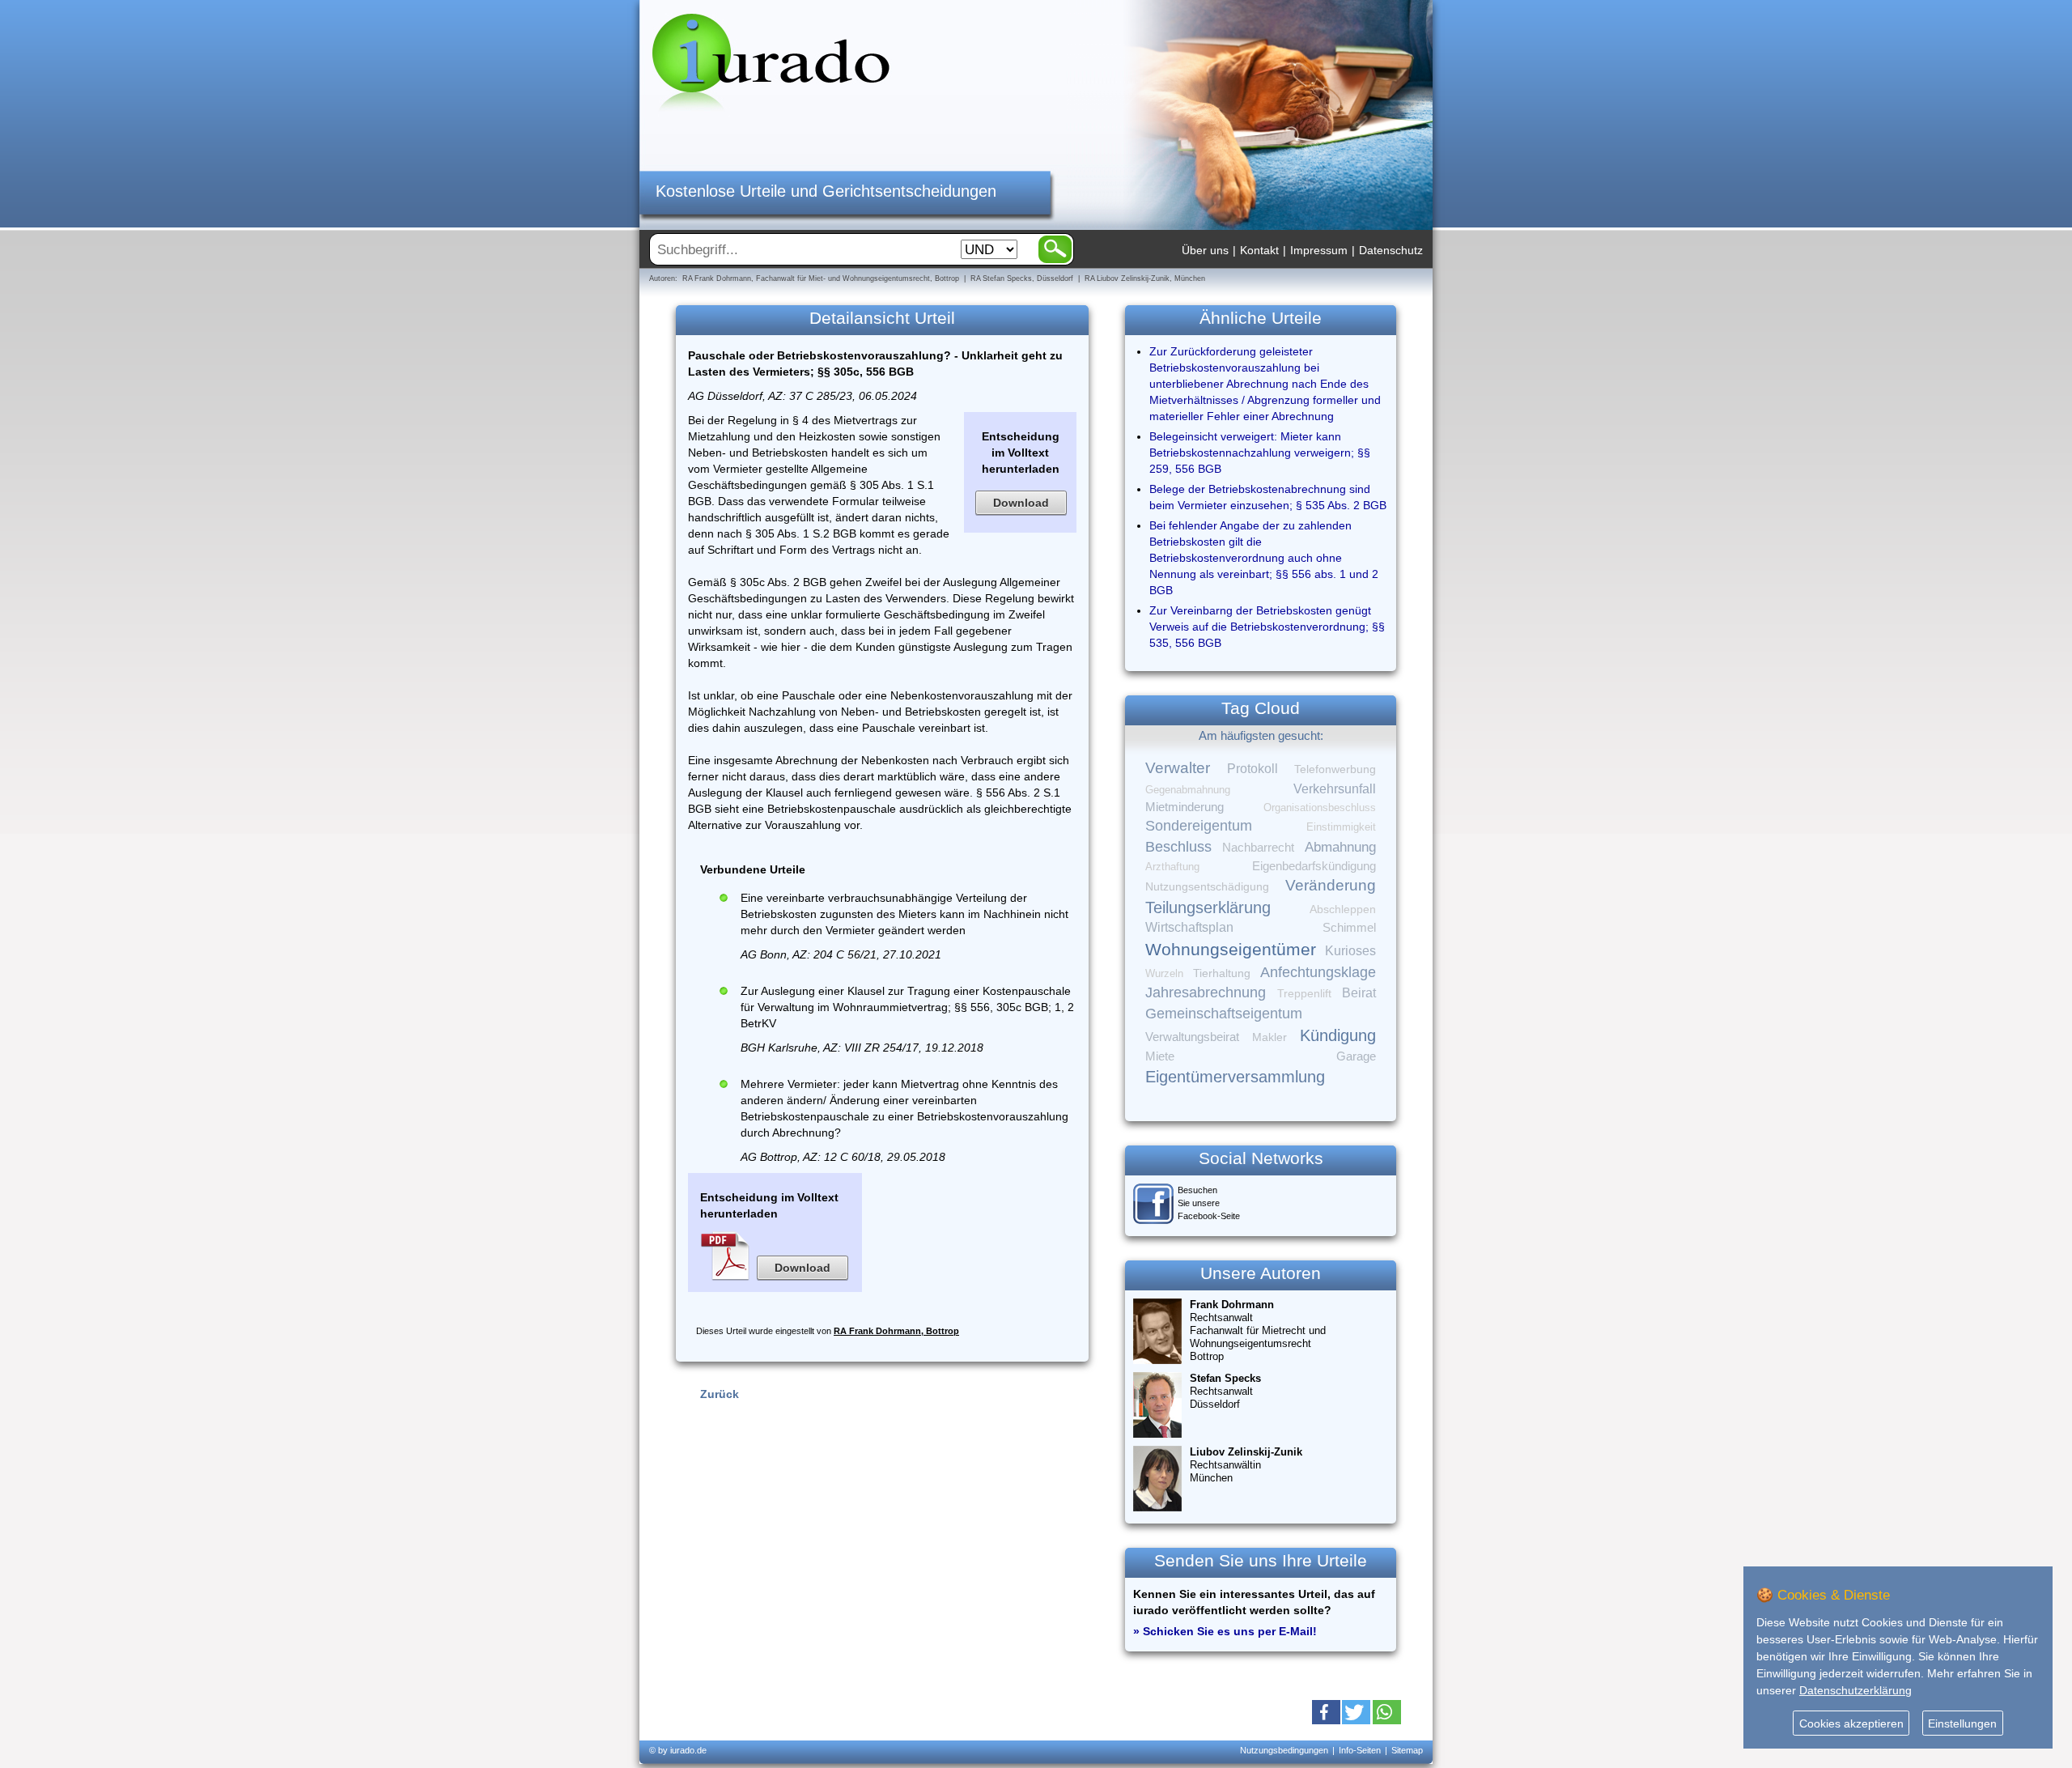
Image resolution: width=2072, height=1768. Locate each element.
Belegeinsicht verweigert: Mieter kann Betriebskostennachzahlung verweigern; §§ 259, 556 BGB (1260, 453)
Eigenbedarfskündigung (1314, 866)
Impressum (1319, 250)
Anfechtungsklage (1318, 972)
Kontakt (1259, 250)
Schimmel (1349, 928)
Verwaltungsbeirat (1192, 1037)
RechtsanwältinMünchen (1246, 1465)
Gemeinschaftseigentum (1224, 1014)
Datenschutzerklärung (1855, 1690)
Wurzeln (1164, 973)
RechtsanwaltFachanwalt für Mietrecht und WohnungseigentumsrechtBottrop (1258, 1330)
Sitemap (1407, 1750)
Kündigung (1338, 1035)
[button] (1326, 1712)
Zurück (720, 1394)
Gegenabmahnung (1188, 790)
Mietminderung (1185, 807)
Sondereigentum (1199, 826)
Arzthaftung (1172, 867)
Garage (1356, 1056)
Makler (1270, 1037)
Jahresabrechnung (1206, 992)
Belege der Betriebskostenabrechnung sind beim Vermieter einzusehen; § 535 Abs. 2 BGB (1268, 497)
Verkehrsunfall (1335, 788)
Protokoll (1253, 769)
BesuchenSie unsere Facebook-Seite (1209, 1203)
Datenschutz (1391, 250)
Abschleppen (1343, 909)
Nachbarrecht (1258, 848)
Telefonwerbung (1335, 769)
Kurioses (1350, 951)
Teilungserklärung (1208, 907)
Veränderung (1331, 885)
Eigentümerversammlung (1235, 1077)
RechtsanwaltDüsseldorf (1225, 1391)
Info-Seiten (1360, 1750)
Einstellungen (1962, 1723)
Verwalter (1178, 768)
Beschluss (1178, 846)
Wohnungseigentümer (1231, 950)
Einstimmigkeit (1341, 827)
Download (1021, 503)
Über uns (1205, 250)
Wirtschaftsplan (1189, 927)
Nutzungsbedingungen (1284, 1750)
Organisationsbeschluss (1320, 807)
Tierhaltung (1222, 973)
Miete (1160, 1056)
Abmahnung (1340, 847)
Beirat (1359, 993)
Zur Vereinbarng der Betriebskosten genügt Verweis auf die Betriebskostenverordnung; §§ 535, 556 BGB (1267, 627)
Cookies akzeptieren (1851, 1723)
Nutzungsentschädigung (1207, 886)
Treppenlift (1304, 994)
